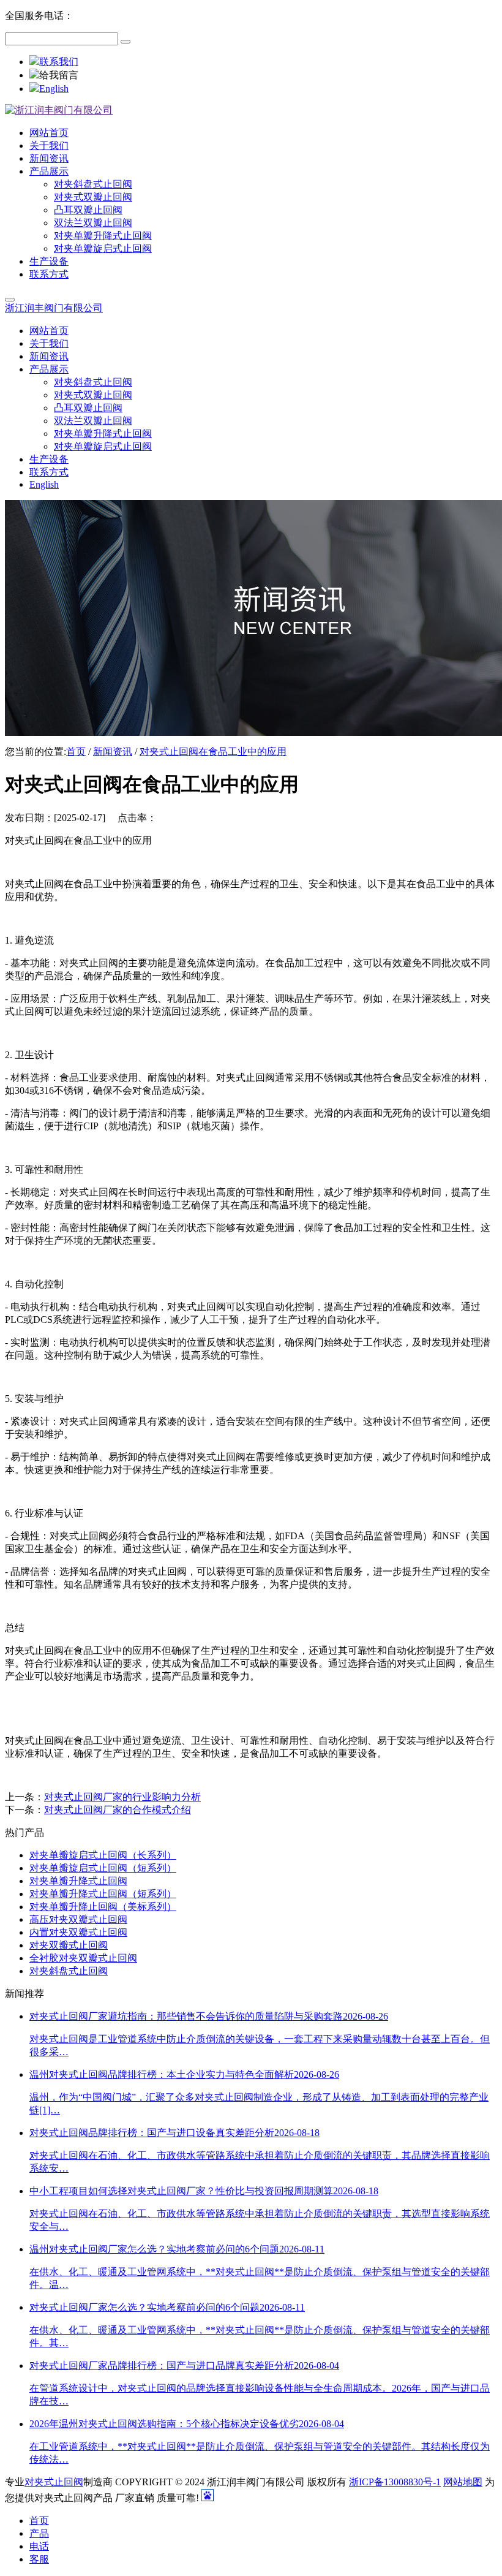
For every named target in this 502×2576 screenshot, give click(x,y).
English (54, 89)
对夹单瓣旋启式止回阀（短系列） (103, 1868)
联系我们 (59, 62)
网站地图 (463, 2482)
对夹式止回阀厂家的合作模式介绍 (118, 1810)
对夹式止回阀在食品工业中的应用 (213, 752)
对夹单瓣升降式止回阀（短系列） (103, 1894)
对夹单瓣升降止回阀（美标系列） (103, 1907)
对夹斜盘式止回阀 (69, 1971)
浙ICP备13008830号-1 (395, 2482)
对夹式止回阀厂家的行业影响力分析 (122, 1797)
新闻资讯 (113, 752)
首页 (76, 752)
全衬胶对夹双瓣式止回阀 (83, 1958)
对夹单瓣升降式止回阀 (78, 1881)
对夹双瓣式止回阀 (69, 1945)
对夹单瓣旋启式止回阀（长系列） (103, 1855)
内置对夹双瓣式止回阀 (78, 1932)
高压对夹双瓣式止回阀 (78, 1919)
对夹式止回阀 (54, 2482)
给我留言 (59, 75)
